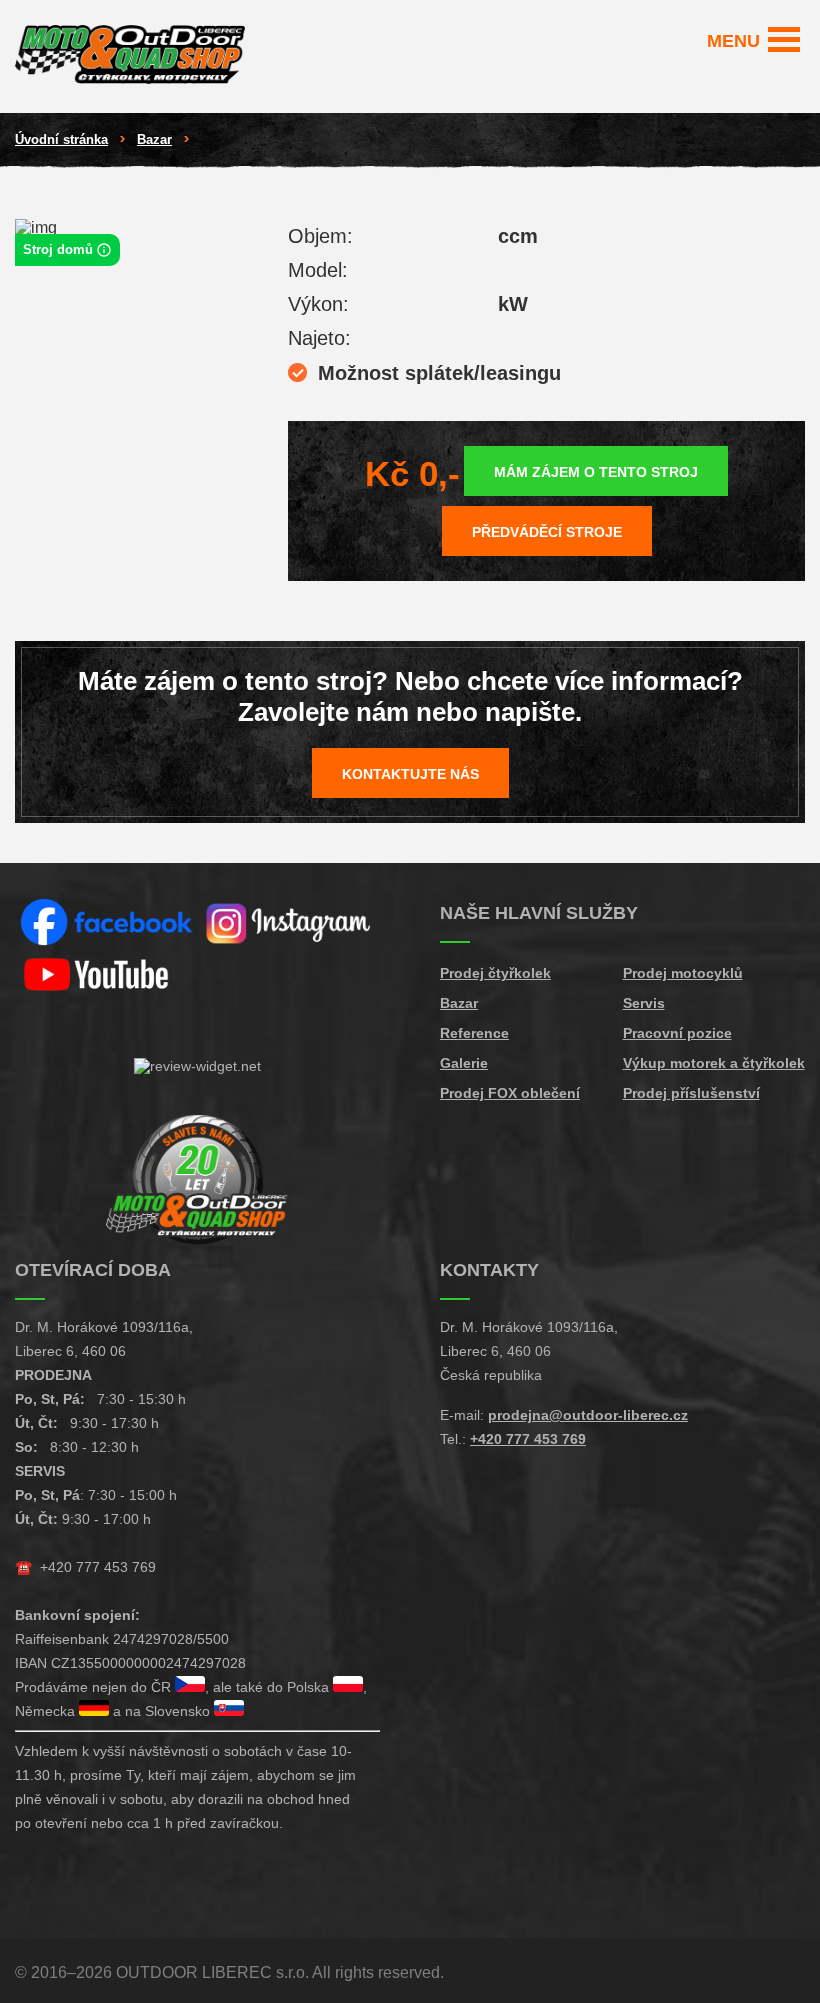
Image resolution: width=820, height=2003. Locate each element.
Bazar (154, 139)
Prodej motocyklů (683, 973)
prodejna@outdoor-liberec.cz (588, 1415)
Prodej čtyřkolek (495, 973)
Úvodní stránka (61, 139)
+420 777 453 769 (98, 1567)
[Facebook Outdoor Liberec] (106, 923)
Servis (644, 1003)
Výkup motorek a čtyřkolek (714, 1063)
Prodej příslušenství (691, 1093)
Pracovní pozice (677, 1033)
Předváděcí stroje (547, 532)
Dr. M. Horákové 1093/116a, (104, 1327)
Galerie (464, 1063)
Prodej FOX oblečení (510, 1093)
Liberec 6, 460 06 (70, 1351)
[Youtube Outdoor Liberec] (106, 975)
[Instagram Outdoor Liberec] (289, 923)
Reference (474, 1033)
